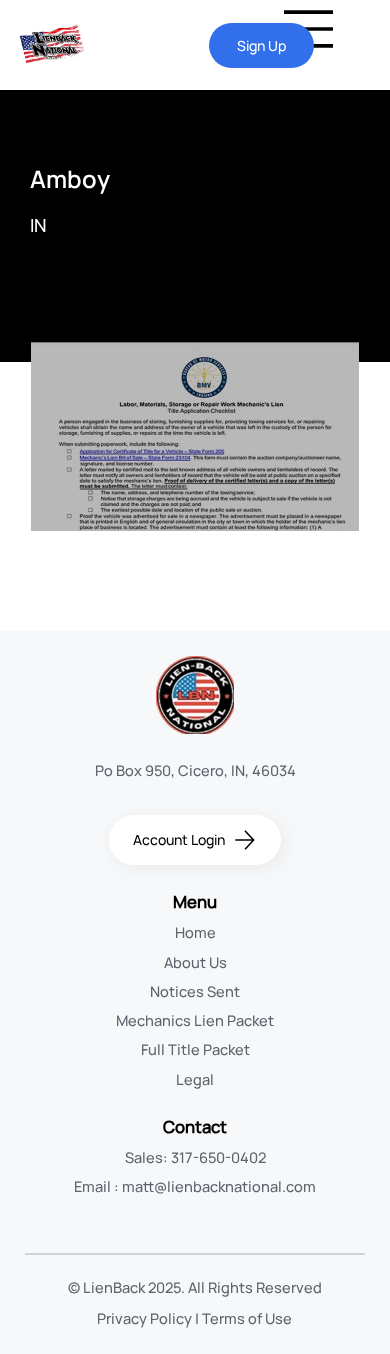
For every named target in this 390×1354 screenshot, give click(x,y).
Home (195, 932)
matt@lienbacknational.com (219, 1186)
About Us (195, 962)
